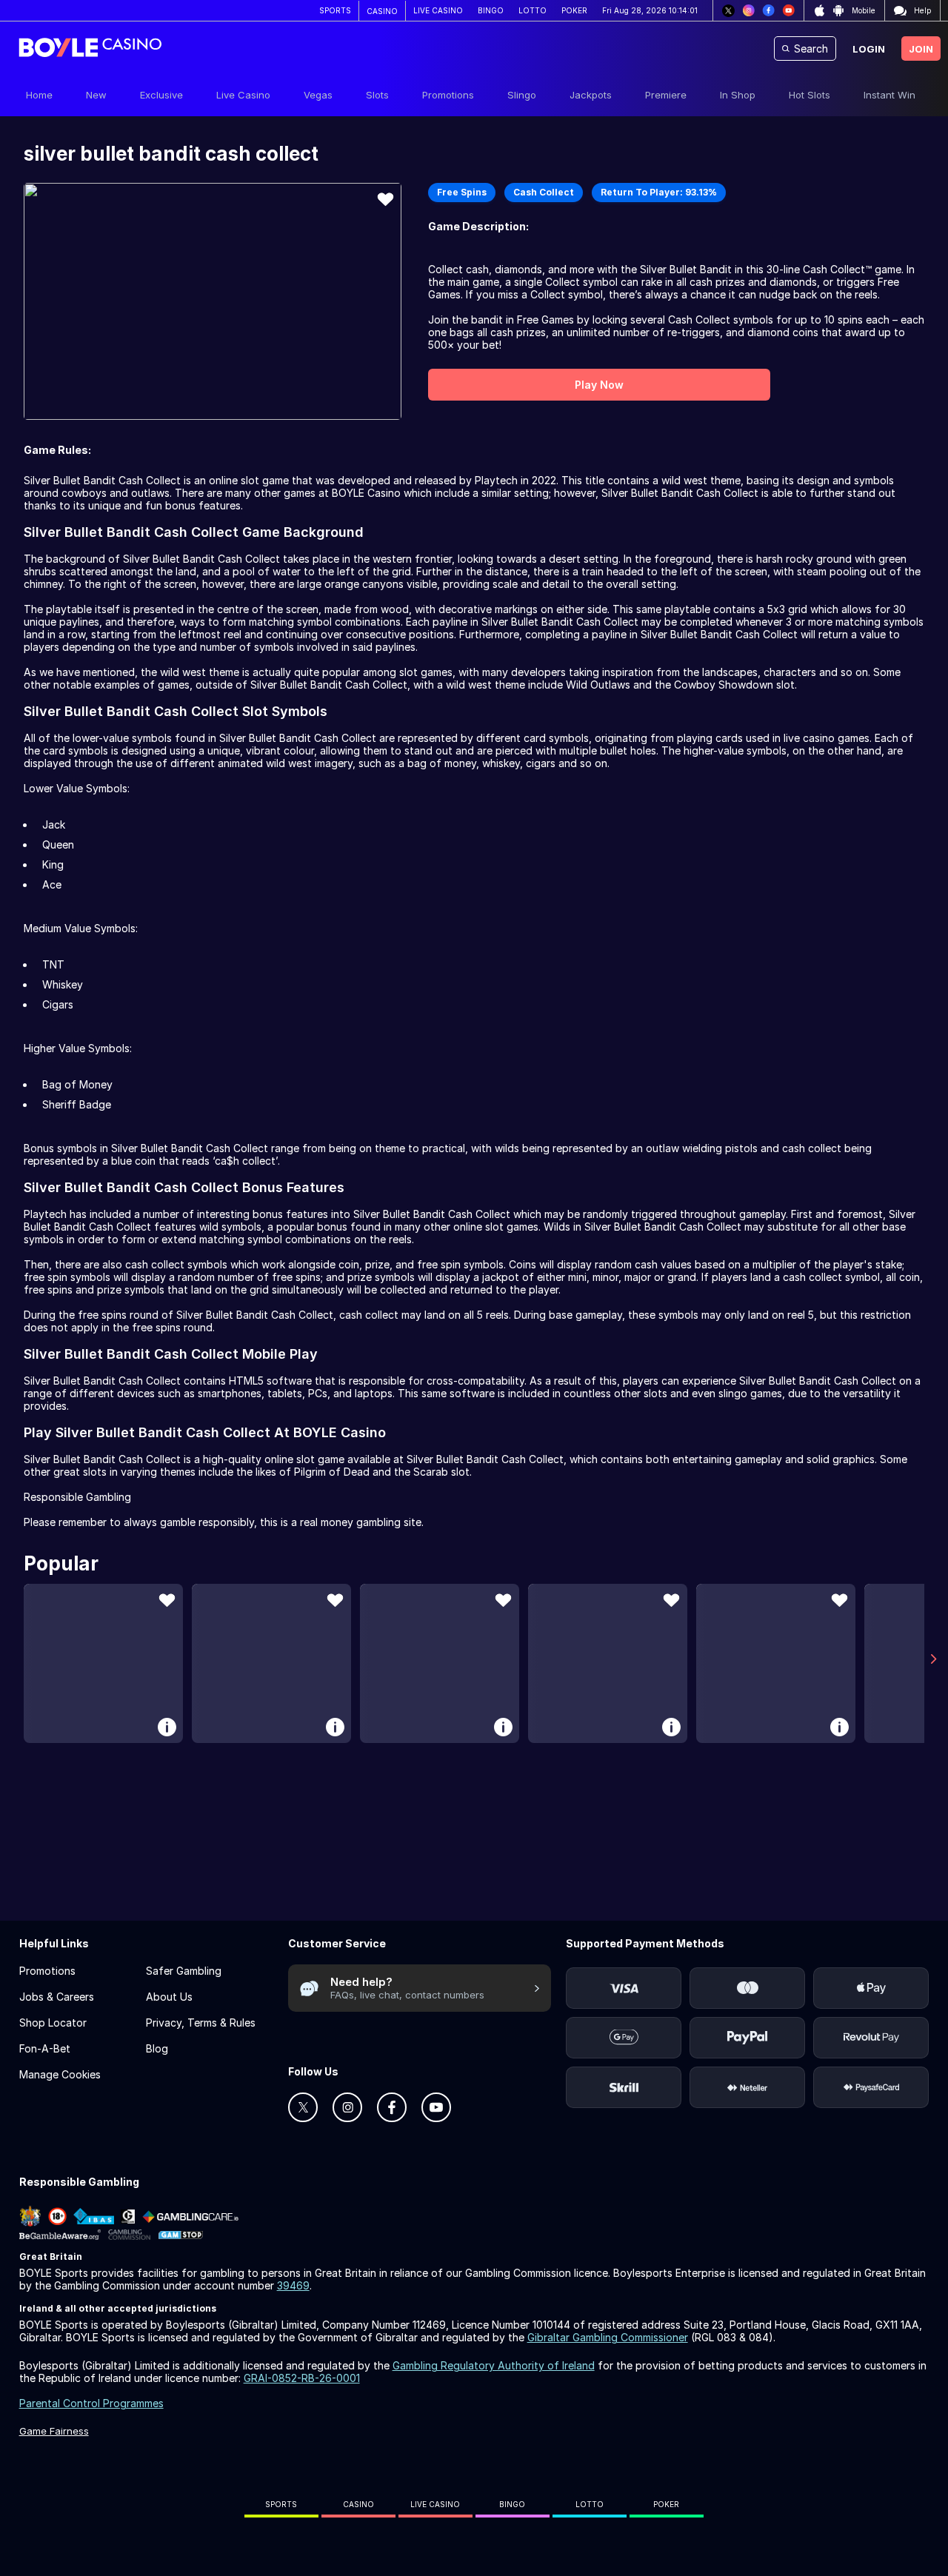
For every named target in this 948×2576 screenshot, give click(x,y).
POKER (574, 10)
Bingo (512, 2504)
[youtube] (436, 2107)
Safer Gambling (184, 1971)
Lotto (590, 2504)
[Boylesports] (90, 49)
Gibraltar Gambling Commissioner (608, 2337)
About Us (169, 1997)
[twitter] (303, 2107)
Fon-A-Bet (45, 2048)
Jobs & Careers (57, 1997)
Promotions (47, 1971)
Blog (157, 2048)
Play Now (599, 385)
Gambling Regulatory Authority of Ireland (494, 2365)
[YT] (788, 11)
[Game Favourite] (385, 199)
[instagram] (347, 2107)
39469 (293, 2285)
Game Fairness (54, 2431)
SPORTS (335, 10)
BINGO (491, 10)
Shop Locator (53, 2023)
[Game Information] (167, 1727)
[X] (728, 11)
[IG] (748, 11)
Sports (281, 2504)
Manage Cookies (60, 2074)
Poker (666, 2504)
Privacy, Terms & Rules (201, 2023)
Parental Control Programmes (91, 2403)
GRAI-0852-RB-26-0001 (302, 2378)
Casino (358, 2504)
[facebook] (392, 2107)
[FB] (768, 11)
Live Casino (435, 2504)
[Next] (934, 1659)
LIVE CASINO (438, 10)
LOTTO (533, 10)
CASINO (382, 11)
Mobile (864, 10)
